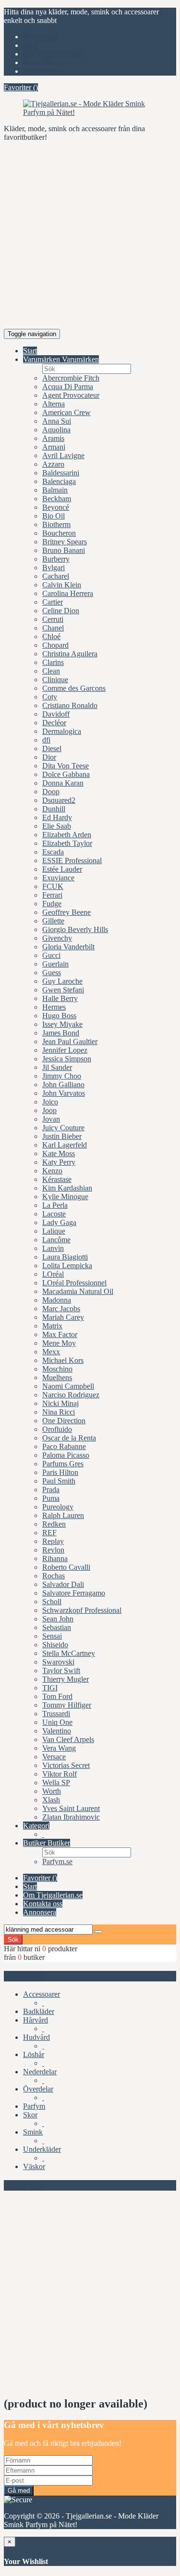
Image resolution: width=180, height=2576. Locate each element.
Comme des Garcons (74, 688)
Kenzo (52, 1171)
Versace (54, 1757)
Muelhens (57, 1378)
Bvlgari (54, 568)
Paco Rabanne (64, 1446)
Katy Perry (59, 1162)
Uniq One (57, 1722)
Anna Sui (57, 421)
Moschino (57, 1369)
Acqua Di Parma (68, 387)
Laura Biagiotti (65, 1257)
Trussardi (56, 1714)
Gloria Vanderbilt (68, 947)
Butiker (35, 1843)
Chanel (53, 628)
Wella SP (56, 1783)
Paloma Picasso (66, 1455)
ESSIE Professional (72, 861)
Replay (53, 1541)
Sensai (52, 1636)
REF (49, 1533)
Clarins (53, 662)
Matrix (52, 1326)
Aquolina (56, 430)
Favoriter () (40, 37)
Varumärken (42, 359)
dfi (46, 740)
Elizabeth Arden (67, 835)
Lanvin (53, 1248)
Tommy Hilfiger (67, 1705)
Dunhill (54, 809)
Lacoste (54, 1214)
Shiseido (55, 1645)
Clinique (55, 680)
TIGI (50, 1688)
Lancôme (56, 1240)
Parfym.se (57, 1862)
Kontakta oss (43, 62)
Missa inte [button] (24, 2185)
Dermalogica (62, 731)
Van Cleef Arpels (68, 1739)
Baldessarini (61, 473)
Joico (50, 1102)
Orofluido (57, 1429)
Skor (30, 2115)
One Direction (64, 1421)
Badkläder (39, 2011)
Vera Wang (59, 1748)
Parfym (34, 2106)
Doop (51, 792)
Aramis (53, 438)
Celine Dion (61, 611)
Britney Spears (65, 542)
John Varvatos (64, 1093)
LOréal (53, 1274)
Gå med (19, 2491)
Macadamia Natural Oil (78, 1291)
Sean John (58, 1619)
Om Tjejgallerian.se (53, 54)
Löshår (34, 2054)
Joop (49, 1110)
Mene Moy (59, 1343)
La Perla (55, 1205)
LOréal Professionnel (74, 1283)
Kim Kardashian (67, 1188)
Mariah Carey (63, 1317)
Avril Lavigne (63, 456)
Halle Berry (60, 998)
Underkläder (42, 2149)
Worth (52, 1791)
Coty (50, 697)
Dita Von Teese (66, 766)
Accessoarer (42, 1994)
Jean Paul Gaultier (70, 1041)
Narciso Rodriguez (71, 1395)
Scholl (52, 1602)
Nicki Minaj (60, 1403)
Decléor (54, 723)
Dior (49, 757)
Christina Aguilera (70, 654)
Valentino (57, 1731)
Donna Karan (63, 783)
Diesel (52, 748)
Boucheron (59, 533)
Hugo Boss (59, 1016)
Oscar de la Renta (69, 1438)
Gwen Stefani (63, 990)
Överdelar (38, 2089)
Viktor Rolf (60, 1774)
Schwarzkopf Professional (82, 1610)
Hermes (54, 1007)
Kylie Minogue (65, 1197)
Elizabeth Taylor (67, 843)
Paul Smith (59, 1481)
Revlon (53, 1550)
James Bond (61, 1033)
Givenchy (57, 938)
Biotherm (56, 524)
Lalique (54, 1231)
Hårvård (36, 2020)
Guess (52, 973)
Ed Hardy (57, 817)
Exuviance (58, 878)
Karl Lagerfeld (65, 1145)
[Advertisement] (90, 239)
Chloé (51, 636)
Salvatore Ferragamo (74, 1593)
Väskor (34, 2166)
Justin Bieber (62, 1136)
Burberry (56, 559)
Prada (51, 1490)
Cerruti (53, 619)
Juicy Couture (63, 1128)
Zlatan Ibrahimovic (71, 1817)
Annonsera (40, 71)
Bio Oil (54, 516)
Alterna (54, 404)
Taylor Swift (61, 1670)
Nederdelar (40, 2072)
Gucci (51, 955)
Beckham (57, 499)
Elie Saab (57, 826)
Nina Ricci (59, 1412)
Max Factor (60, 1334)
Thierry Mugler (66, 1679)
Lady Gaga (59, 1222)
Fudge (52, 904)
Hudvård (36, 2037)
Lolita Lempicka (67, 1266)
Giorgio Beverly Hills (75, 929)
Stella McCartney (69, 1653)
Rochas (54, 1576)
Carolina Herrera (68, 593)
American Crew (66, 412)
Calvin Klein (62, 585)
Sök (13, 1940)
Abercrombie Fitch (71, 378)
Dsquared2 (59, 800)
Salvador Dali (63, 1584)
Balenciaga (59, 481)
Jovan (51, 1119)
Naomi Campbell (68, 1386)
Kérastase (57, 1179)
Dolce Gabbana (66, 774)
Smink (33, 2132)
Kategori (36, 1826)
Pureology (58, 1507)
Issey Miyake (62, 1024)
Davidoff (56, 714)
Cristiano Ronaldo (70, 705)
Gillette (53, 921)
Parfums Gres (63, 1464)
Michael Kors (63, 1360)
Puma (51, 1498)
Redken (54, 1524)
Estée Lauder (62, 869)
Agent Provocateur (71, 395)
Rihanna (55, 1558)
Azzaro (53, 464)
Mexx (51, 1352)
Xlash (51, 1800)
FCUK (53, 886)
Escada (53, 852)
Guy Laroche (62, 981)
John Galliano (63, 1085)
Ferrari (52, 895)
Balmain (55, 490)
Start (30, 45)
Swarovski (58, 1662)
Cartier (53, 602)
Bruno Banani (64, 550)
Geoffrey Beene (66, 912)
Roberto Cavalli (66, 1567)
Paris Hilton (60, 1472)
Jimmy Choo (62, 1076)
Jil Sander (57, 1067)
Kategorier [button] (25, 1976)
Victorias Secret (66, 1765)
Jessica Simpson (67, 1059)
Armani (54, 447)
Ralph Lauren (63, 1515)
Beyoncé (56, 507)
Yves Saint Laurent (71, 1808)
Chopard (55, 645)
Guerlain (55, 964)
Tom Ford (57, 1696)
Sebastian (57, 1627)
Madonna (57, 1300)
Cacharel (56, 576)
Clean (51, 671)
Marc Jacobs (61, 1309)
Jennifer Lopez (65, 1050)
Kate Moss (59, 1153)
